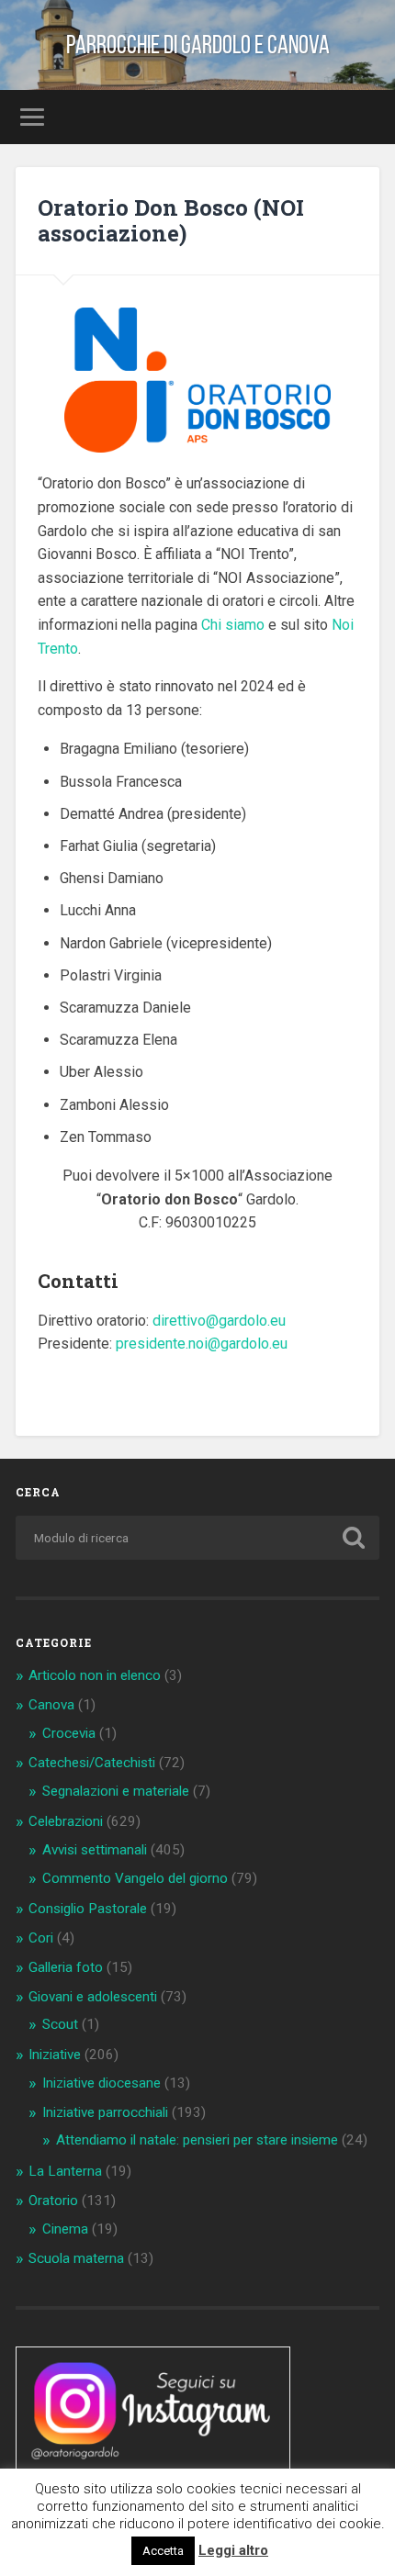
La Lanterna (65, 2171)
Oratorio (53, 2201)
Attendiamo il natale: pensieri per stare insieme (197, 2140)
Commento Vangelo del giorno (135, 1878)
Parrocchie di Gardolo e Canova (198, 45)
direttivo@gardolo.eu (219, 1321)
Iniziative (55, 2055)
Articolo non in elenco (95, 1675)
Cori (41, 1938)
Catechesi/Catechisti (92, 1763)
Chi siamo (233, 625)
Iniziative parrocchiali (105, 2112)
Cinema (65, 2229)
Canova (51, 1705)
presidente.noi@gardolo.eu (202, 1344)
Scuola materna (76, 2258)
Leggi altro (233, 2550)
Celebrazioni (66, 1821)
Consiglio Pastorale (88, 1909)
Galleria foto (66, 1967)
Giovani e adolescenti (93, 1997)
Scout (60, 2024)
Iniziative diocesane (102, 2083)
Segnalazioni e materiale (116, 1791)
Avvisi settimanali (95, 1850)
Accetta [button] (163, 2551)
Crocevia (69, 1733)
